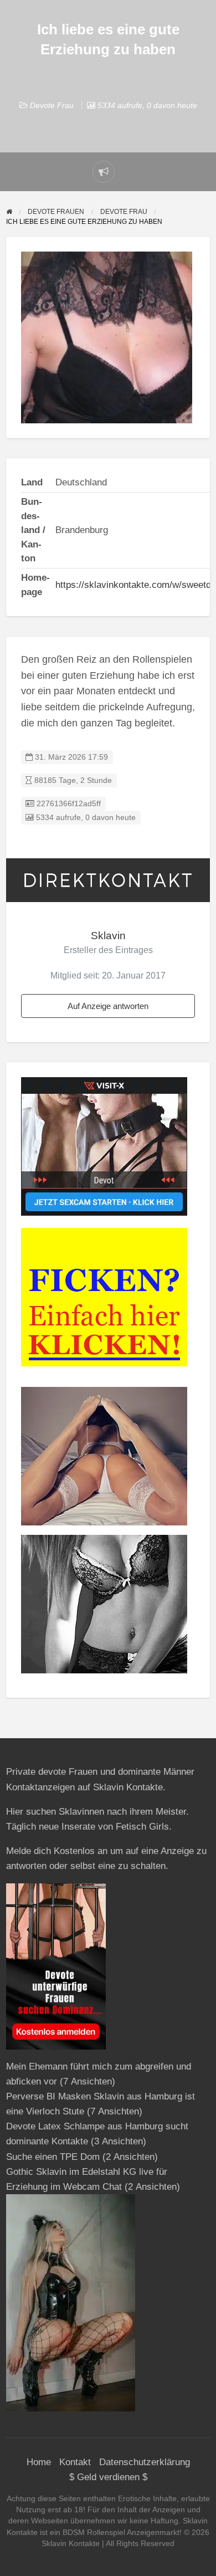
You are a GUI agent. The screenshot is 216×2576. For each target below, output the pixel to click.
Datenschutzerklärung (145, 2462)
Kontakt (75, 2462)
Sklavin (108, 936)
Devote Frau (52, 105)
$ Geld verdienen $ (108, 2477)
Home (39, 2462)
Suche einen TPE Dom (53, 2157)
